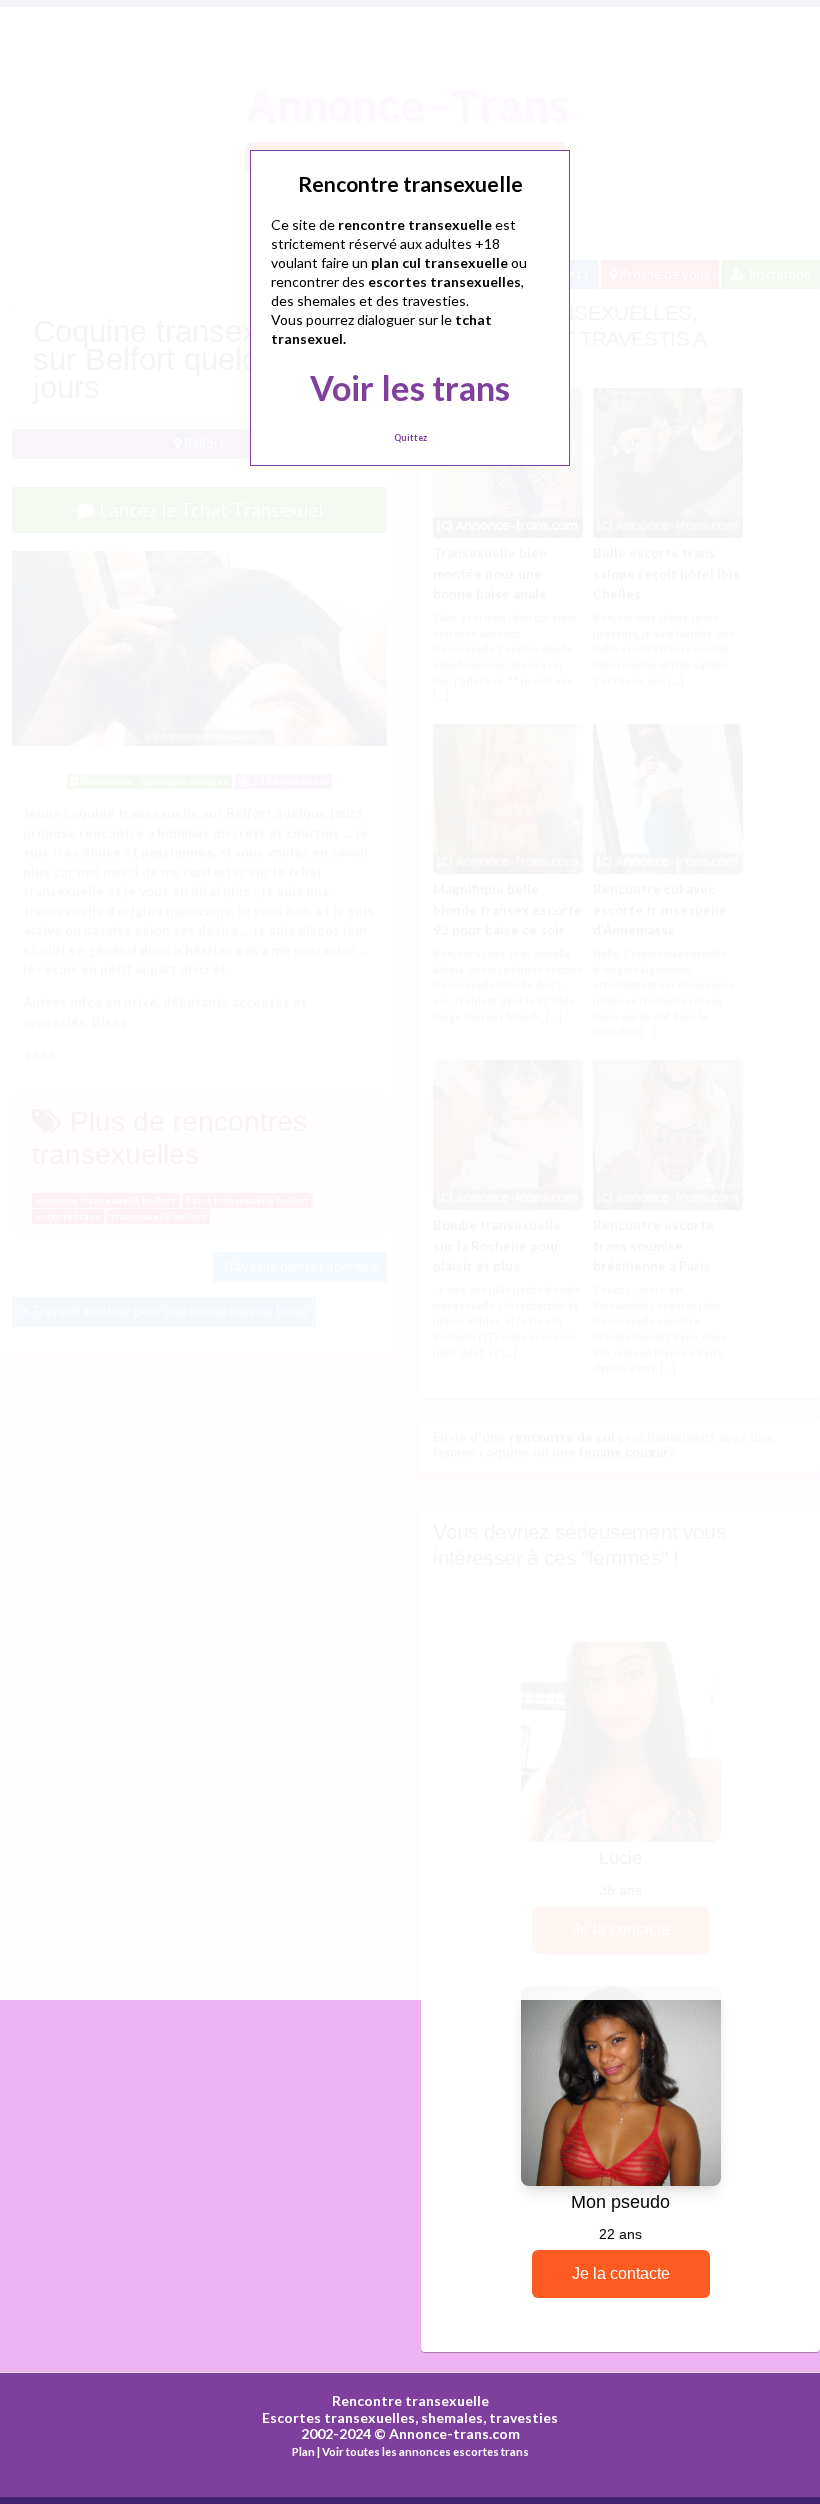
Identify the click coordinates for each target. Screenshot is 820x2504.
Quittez (410, 437)
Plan (303, 2451)
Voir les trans (410, 387)
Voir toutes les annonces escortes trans (425, 2451)
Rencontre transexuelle (410, 2400)
